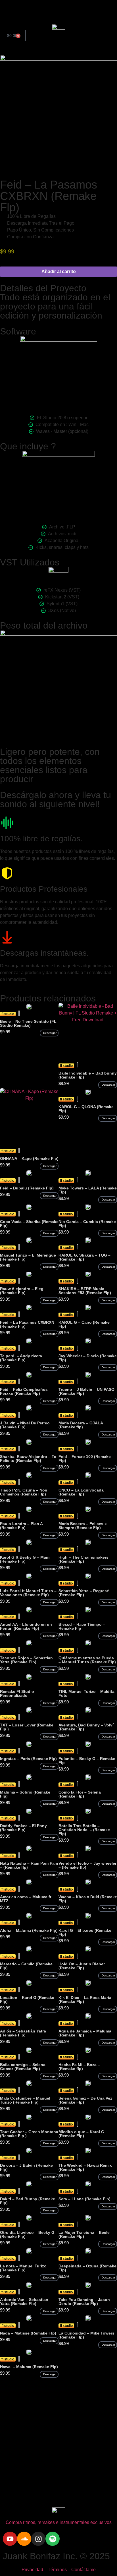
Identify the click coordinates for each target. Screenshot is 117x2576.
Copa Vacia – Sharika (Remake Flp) (29, 1224)
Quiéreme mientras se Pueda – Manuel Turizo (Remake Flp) (87, 1660)
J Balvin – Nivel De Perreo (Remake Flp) (25, 1425)
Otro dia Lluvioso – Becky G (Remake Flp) (27, 2234)
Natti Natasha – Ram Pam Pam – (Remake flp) (29, 1865)
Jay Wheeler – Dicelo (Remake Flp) (88, 1358)
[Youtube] (10, 2539)
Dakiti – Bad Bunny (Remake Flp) (28, 2201)
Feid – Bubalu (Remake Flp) (27, 1188)
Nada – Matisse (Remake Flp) (28, 2333)
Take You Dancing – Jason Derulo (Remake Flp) (84, 2302)
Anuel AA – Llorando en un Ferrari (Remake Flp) (26, 1626)
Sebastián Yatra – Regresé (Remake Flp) (84, 1593)
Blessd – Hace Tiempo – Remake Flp (82, 1626)
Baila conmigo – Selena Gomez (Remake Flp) (23, 2067)
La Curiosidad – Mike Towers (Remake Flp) (86, 2335)
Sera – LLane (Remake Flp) (84, 2199)
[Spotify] (53, 2539)
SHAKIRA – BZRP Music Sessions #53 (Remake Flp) (85, 1291)
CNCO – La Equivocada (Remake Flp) (81, 1492)
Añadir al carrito (59, 271)
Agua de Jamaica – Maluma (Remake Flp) (85, 2033)
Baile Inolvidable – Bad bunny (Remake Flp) (88, 1075)
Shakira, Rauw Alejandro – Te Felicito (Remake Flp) (28, 1459)
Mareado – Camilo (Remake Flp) (26, 1966)
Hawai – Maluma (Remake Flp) (29, 2367)
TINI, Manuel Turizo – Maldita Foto (86, 1693)
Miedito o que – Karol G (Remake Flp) (81, 2134)
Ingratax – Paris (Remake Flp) (28, 1759)
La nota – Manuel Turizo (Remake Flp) (23, 2268)
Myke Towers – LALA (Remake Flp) (88, 1190)
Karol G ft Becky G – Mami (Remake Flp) (25, 1559)
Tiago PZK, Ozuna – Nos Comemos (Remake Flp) (24, 1492)
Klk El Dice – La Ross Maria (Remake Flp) (85, 1999)
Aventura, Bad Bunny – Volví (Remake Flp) (86, 1727)
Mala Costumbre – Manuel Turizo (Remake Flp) (25, 2100)
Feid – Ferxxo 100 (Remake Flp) (85, 1459)
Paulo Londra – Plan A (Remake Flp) (21, 1526)
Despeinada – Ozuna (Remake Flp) (87, 2268)
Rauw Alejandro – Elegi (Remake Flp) (22, 1291)
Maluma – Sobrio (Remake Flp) (25, 1794)
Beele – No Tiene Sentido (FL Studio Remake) (28, 1023)
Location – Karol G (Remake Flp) (27, 1999)
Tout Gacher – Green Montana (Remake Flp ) (29, 2134)
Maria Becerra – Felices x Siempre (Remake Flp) (83, 1526)
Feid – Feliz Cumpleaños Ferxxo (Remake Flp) (24, 1391)
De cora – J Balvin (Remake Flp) (26, 2167)
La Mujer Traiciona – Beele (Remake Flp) (84, 2234)
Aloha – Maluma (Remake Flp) (29, 1930)
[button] (49, 1033)
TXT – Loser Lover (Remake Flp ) (27, 1727)
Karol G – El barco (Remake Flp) (85, 1932)
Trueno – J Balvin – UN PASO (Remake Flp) (86, 1391)
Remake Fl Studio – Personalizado (19, 1693)
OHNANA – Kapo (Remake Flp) (29, 1158)
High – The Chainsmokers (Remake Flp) (83, 1559)
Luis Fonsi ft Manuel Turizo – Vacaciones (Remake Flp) (28, 1593)
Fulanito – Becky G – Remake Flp (87, 1761)
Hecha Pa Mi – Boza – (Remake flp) (79, 2067)
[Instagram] (38, 2539)
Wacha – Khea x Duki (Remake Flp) (88, 1899)
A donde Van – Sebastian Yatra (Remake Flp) (24, 2302)
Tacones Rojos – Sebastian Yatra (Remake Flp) (26, 1660)
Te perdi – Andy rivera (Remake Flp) (21, 1358)
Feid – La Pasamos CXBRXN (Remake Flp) (27, 1324)
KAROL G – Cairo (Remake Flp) (84, 1324)
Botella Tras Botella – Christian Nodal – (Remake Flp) (84, 1830)
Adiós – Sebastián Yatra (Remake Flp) (23, 2033)
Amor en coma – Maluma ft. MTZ (26, 1899)
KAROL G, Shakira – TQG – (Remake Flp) (84, 1257)
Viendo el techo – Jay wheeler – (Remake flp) (87, 1865)
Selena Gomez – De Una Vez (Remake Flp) (85, 2100)
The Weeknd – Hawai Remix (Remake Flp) (85, 2167)
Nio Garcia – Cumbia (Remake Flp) (87, 1224)
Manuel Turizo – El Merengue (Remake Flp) (28, 1257)
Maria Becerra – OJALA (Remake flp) (81, 1425)
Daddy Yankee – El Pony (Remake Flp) (23, 1828)
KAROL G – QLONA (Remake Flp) (86, 1109)
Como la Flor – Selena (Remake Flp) (80, 1794)
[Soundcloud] (24, 2539)
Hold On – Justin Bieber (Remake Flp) (82, 1966)
